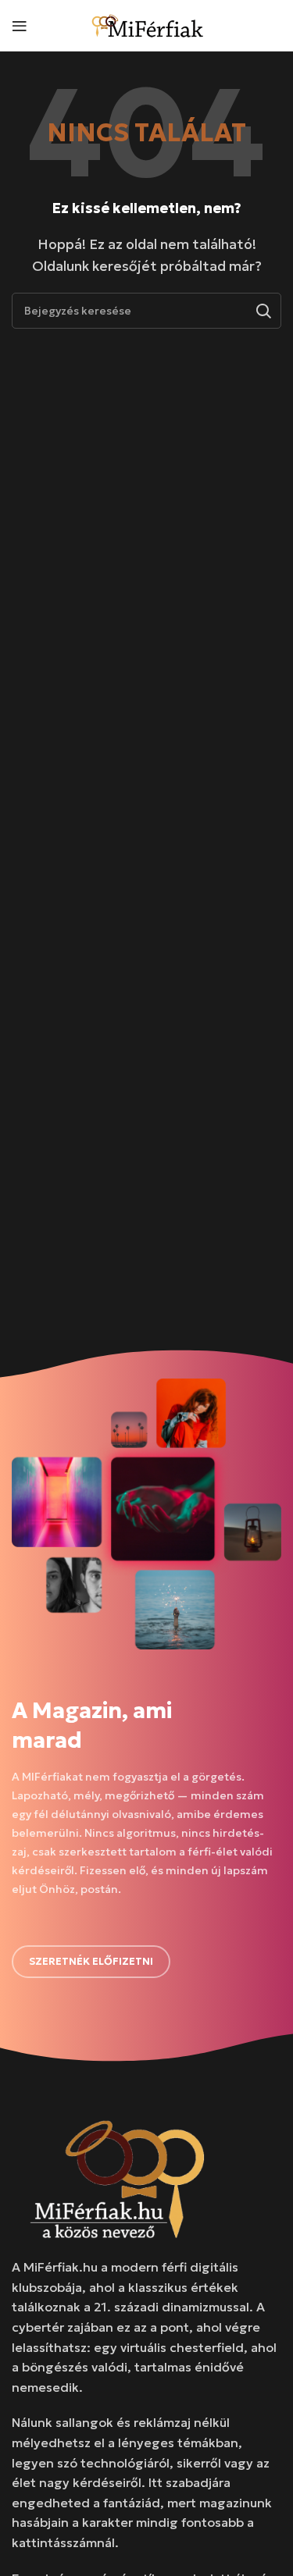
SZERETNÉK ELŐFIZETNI (91, 1961)
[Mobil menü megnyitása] (20, 26)
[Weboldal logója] (148, 23)
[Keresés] (263, 311)
